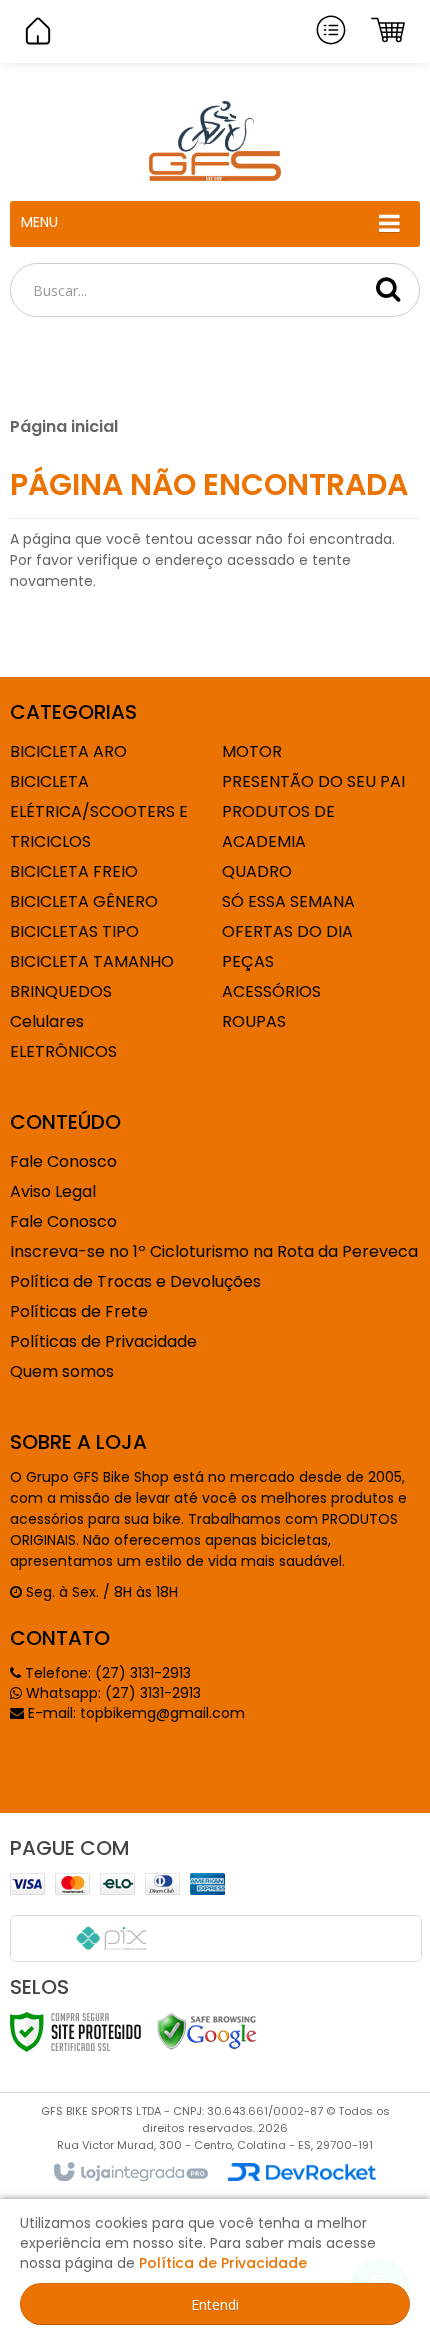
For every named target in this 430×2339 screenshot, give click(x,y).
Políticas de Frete (79, 1311)
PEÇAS (248, 961)
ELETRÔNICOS (63, 1051)
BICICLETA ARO (68, 751)
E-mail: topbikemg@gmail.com (134, 1713)
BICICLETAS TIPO (74, 931)
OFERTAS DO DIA (287, 931)
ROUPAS (254, 1021)
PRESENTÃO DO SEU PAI (313, 781)
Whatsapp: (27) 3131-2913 (111, 1693)
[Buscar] (388, 289)
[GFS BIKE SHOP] (215, 141)
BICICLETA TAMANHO (92, 961)
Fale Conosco (63, 1161)
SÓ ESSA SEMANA (288, 901)
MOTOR (252, 751)
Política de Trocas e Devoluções (135, 1281)
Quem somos (62, 1371)
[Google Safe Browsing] (207, 2031)
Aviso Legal (53, 1191)
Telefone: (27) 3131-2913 (106, 1673)
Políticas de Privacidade (103, 1341)
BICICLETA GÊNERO (84, 901)
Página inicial (64, 426)
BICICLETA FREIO (74, 871)
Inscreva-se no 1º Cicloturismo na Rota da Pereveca (214, 1251)
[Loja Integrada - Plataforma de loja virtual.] (129, 2173)
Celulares (47, 1021)
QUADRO (257, 871)
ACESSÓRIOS (271, 991)
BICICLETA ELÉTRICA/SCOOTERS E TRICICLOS (99, 811)
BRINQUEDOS (61, 991)
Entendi (215, 2304)
